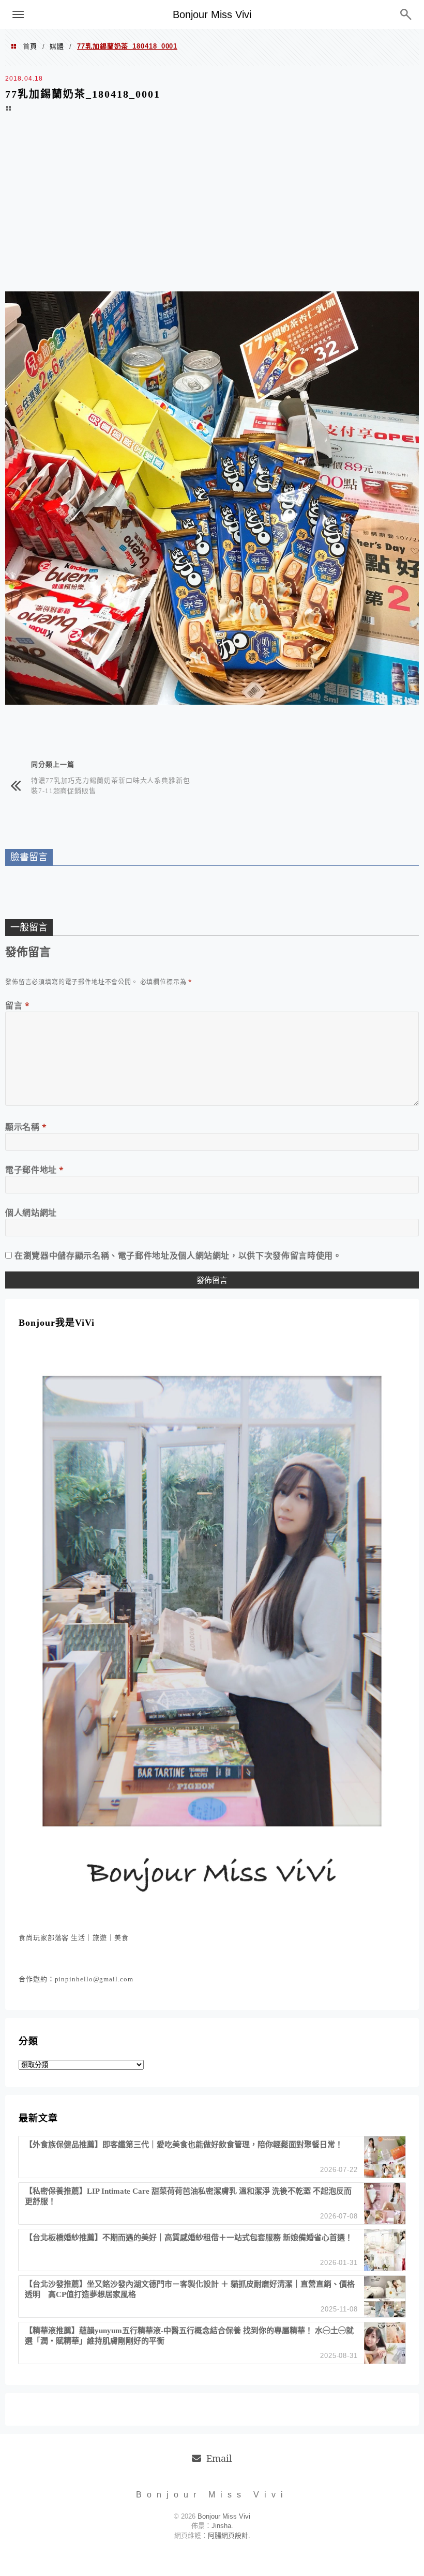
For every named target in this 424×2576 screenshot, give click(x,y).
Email (219, 2458)
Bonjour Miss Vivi (212, 14)
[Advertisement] (212, 209)
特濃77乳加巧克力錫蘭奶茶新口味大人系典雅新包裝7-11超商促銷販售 (111, 785)
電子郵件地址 (35, 1170)
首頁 (30, 46)
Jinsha (221, 2526)
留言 (18, 1005)
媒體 (57, 46)
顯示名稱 (26, 1127)
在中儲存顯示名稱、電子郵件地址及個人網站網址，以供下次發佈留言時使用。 (178, 1255)
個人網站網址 (31, 1213)
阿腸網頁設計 (228, 2535)
